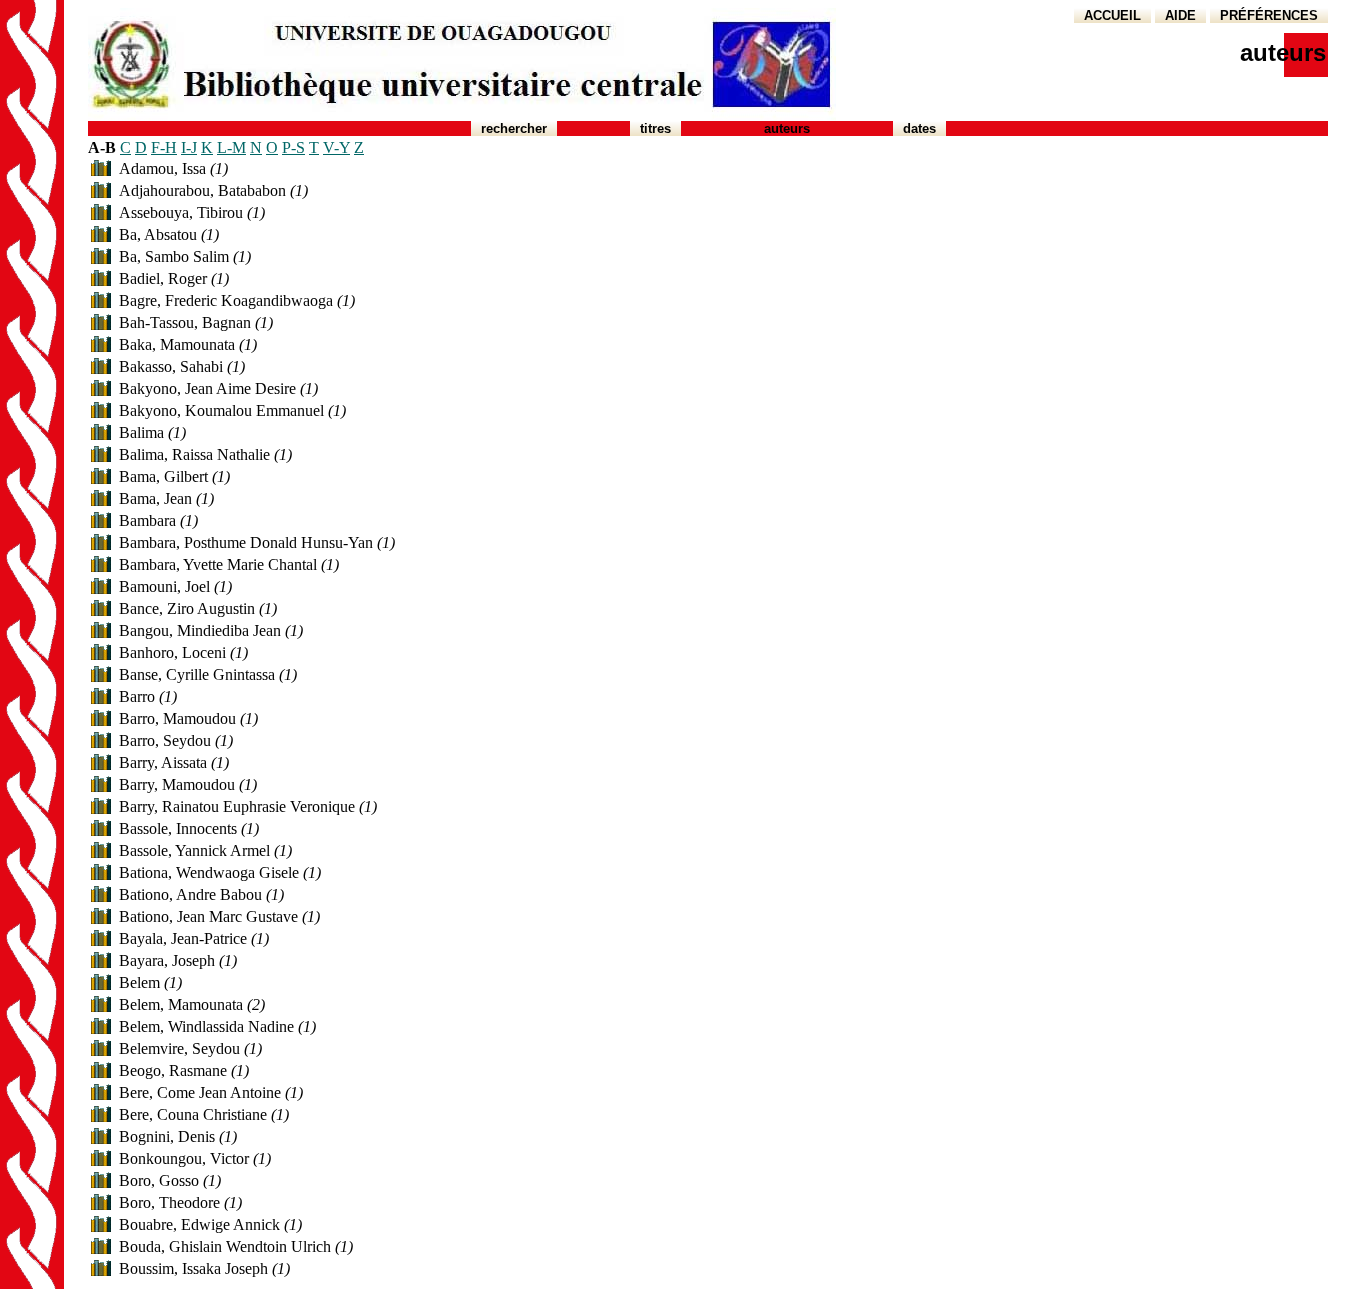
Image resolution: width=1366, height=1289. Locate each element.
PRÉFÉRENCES (1269, 15)
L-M (231, 147)
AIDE (1180, 15)
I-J (189, 147)
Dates (919, 128)
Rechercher (514, 128)
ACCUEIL (1112, 15)
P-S (293, 147)
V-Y (336, 147)
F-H (164, 147)
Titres (655, 128)
